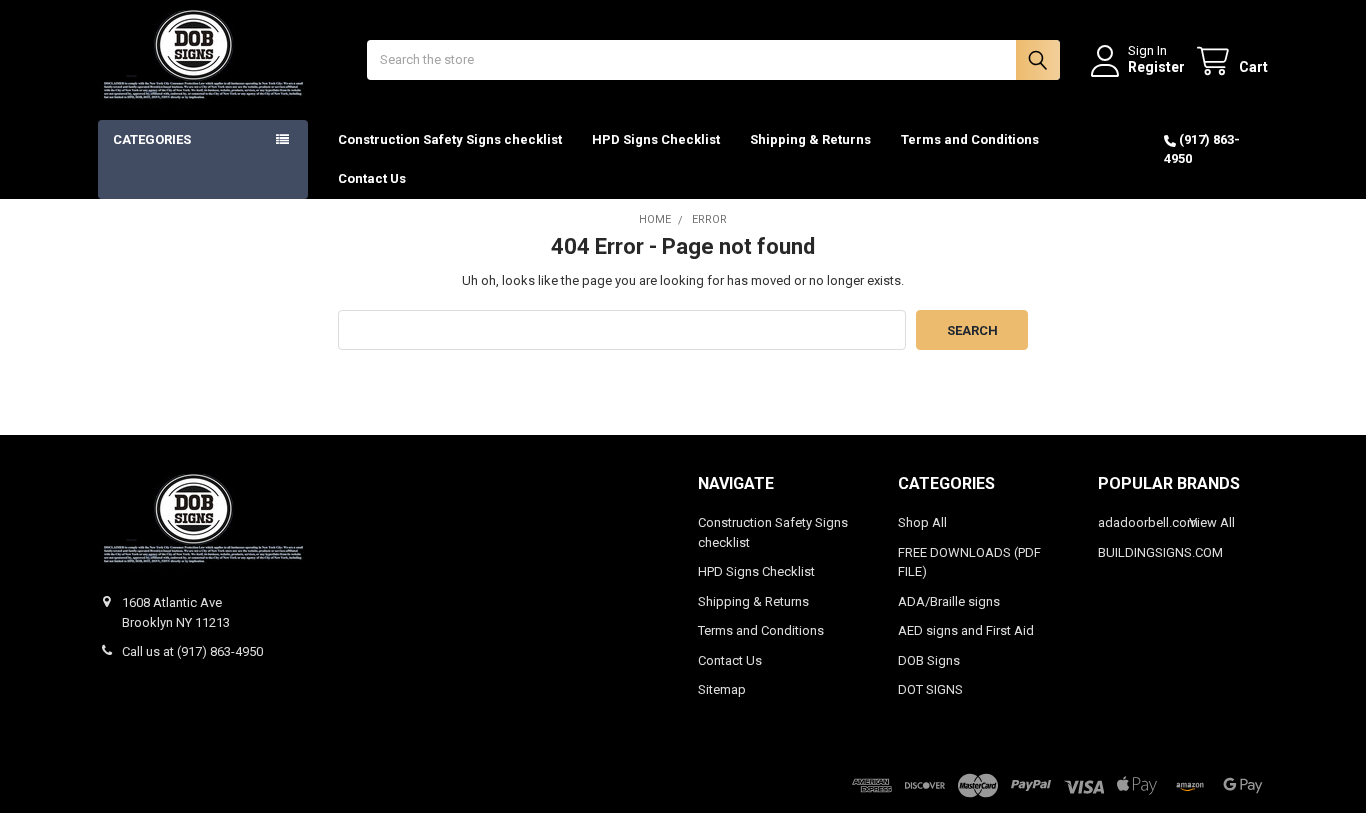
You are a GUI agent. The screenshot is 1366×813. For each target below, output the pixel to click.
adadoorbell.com (1148, 522)
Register (1156, 67)
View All (1212, 522)
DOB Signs (929, 660)
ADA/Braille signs (949, 601)
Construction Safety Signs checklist (450, 139)
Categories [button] (152, 139)
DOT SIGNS (930, 689)
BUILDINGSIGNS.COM (1160, 552)
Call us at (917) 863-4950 (192, 651)
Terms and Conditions (970, 139)
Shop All (922, 522)
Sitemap (722, 689)
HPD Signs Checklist (656, 139)
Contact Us (372, 178)
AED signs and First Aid (966, 630)
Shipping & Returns (810, 139)
